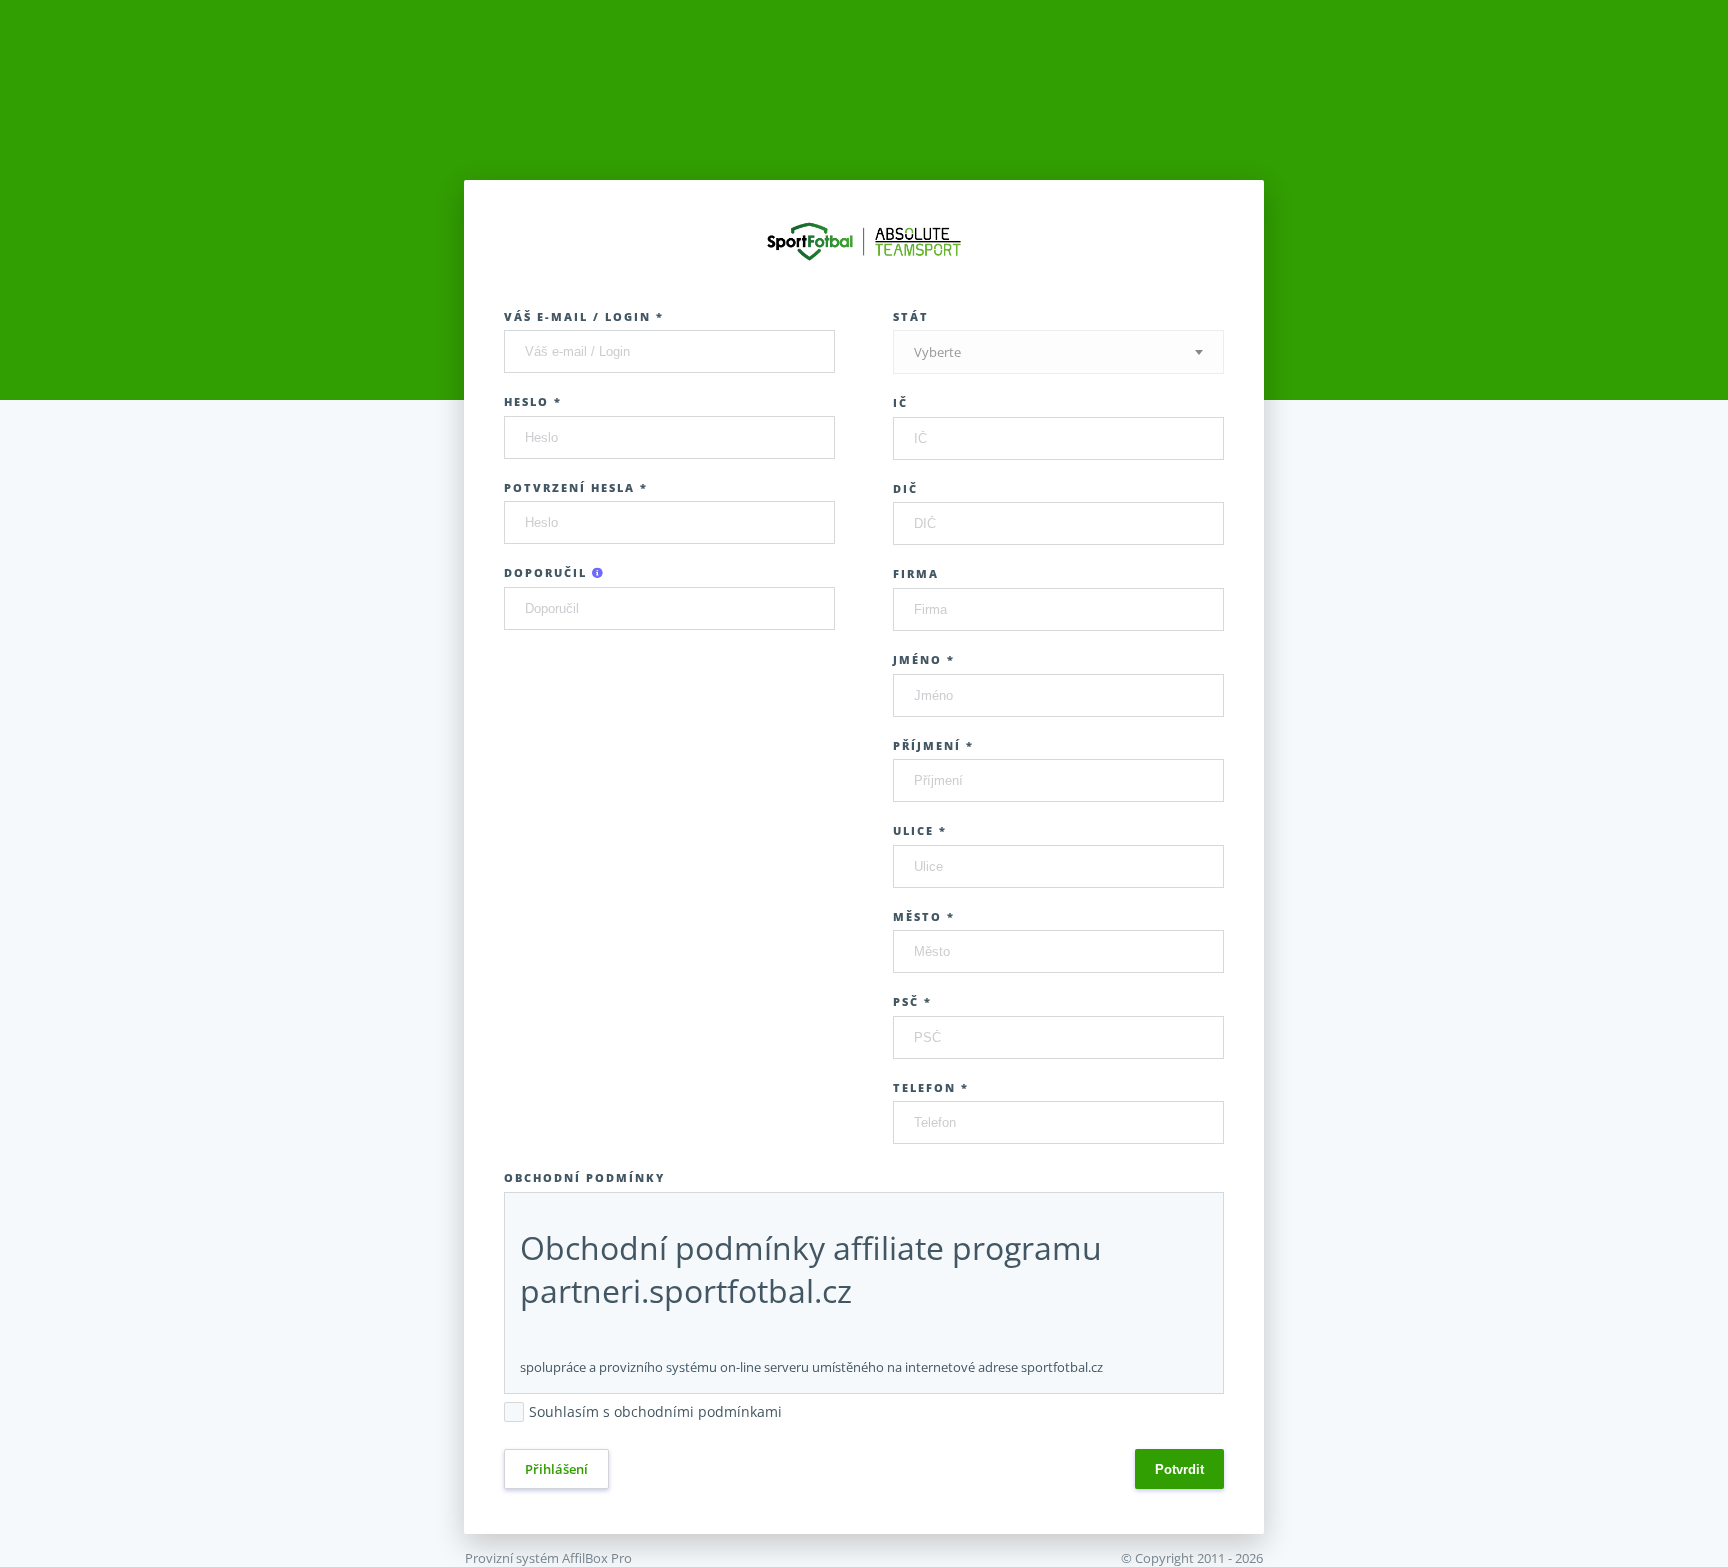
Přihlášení (556, 1469)
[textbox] (1058, 352)
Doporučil (548, 572)
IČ (900, 402)
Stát (911, 316)
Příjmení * (933, 745)
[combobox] (1058, 352)
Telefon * (931, 1087)
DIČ (905, 488)
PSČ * (912, 1001)
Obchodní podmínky (584, 1177)
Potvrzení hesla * (576, 487)
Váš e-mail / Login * (584, 316)
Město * (924, 916)
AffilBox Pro (597, 1558)
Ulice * (920, 830)
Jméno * (924, 659)
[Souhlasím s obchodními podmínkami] (792, 1413)
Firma (916, 573)
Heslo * (533, 401)
